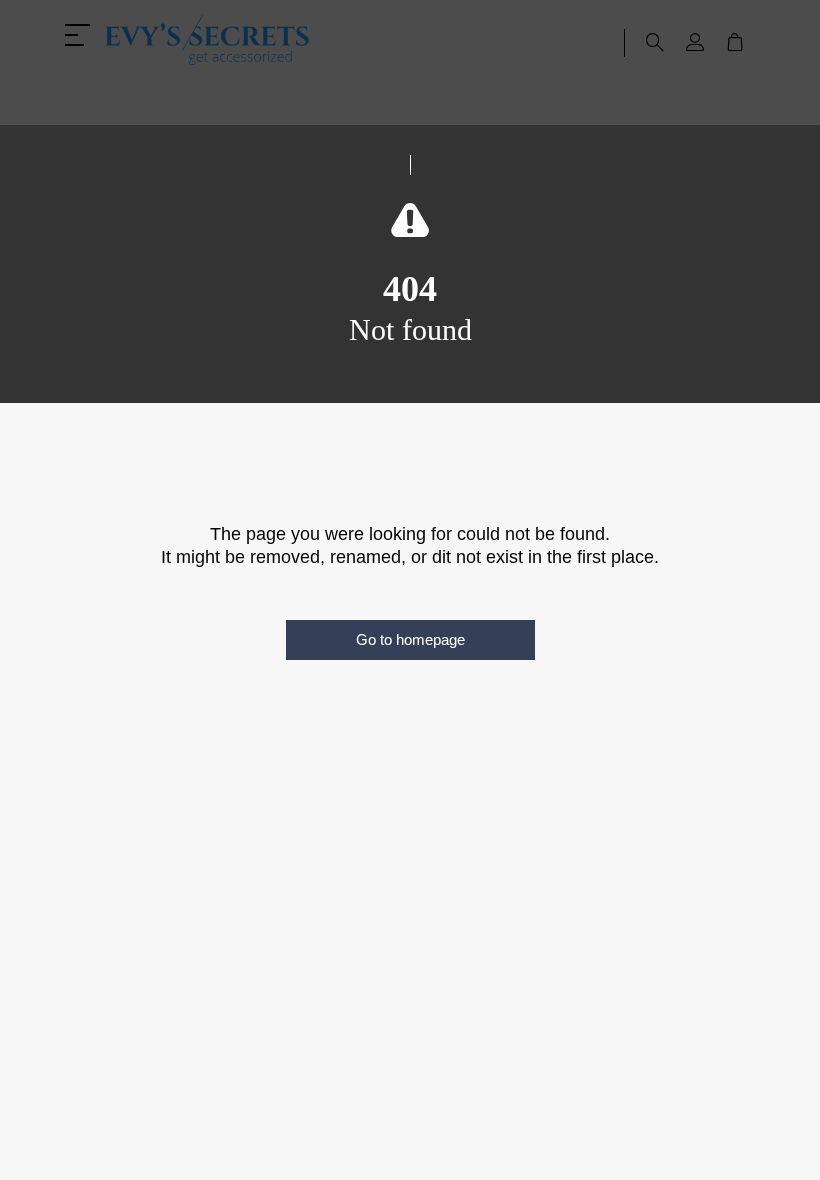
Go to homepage (410, 639)
